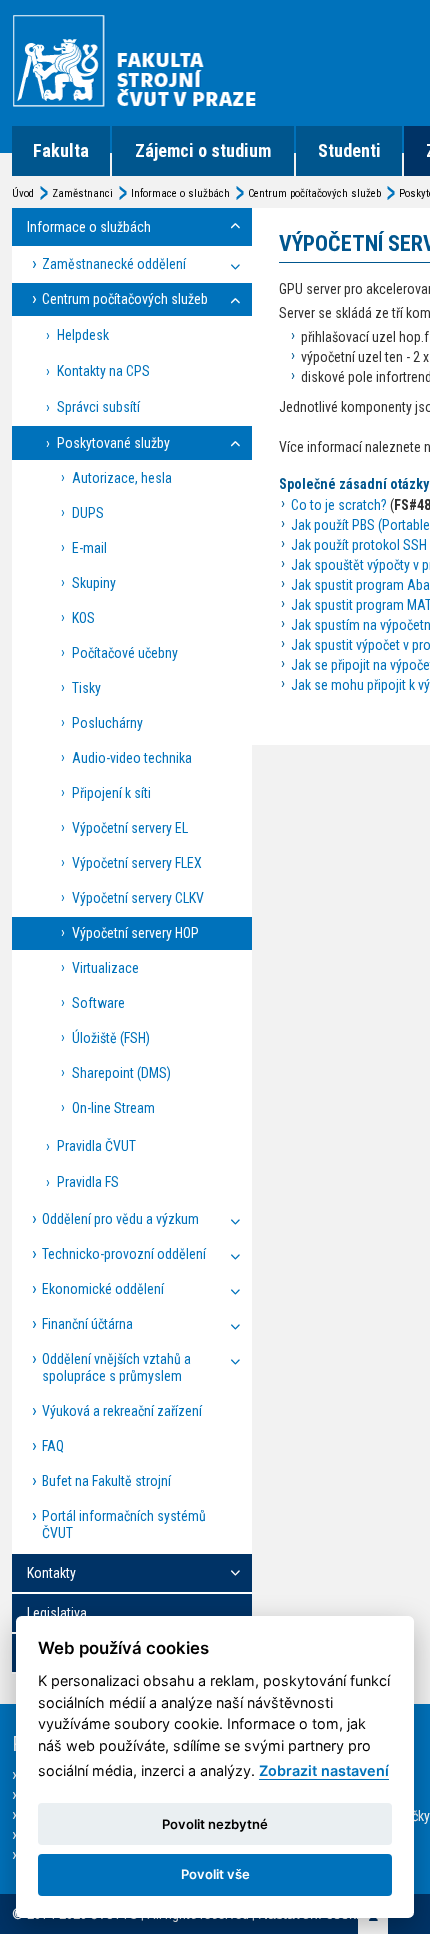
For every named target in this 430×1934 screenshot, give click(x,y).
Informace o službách (180, 193)
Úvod (23, 193)
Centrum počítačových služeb (314, 193)
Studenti (349, 150)
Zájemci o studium (203, 150)
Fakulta (61, 150)
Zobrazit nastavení (324, 1770)
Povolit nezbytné (215, 1824)
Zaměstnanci (82, 193)
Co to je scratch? (339, 505)
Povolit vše (215, 1874)
